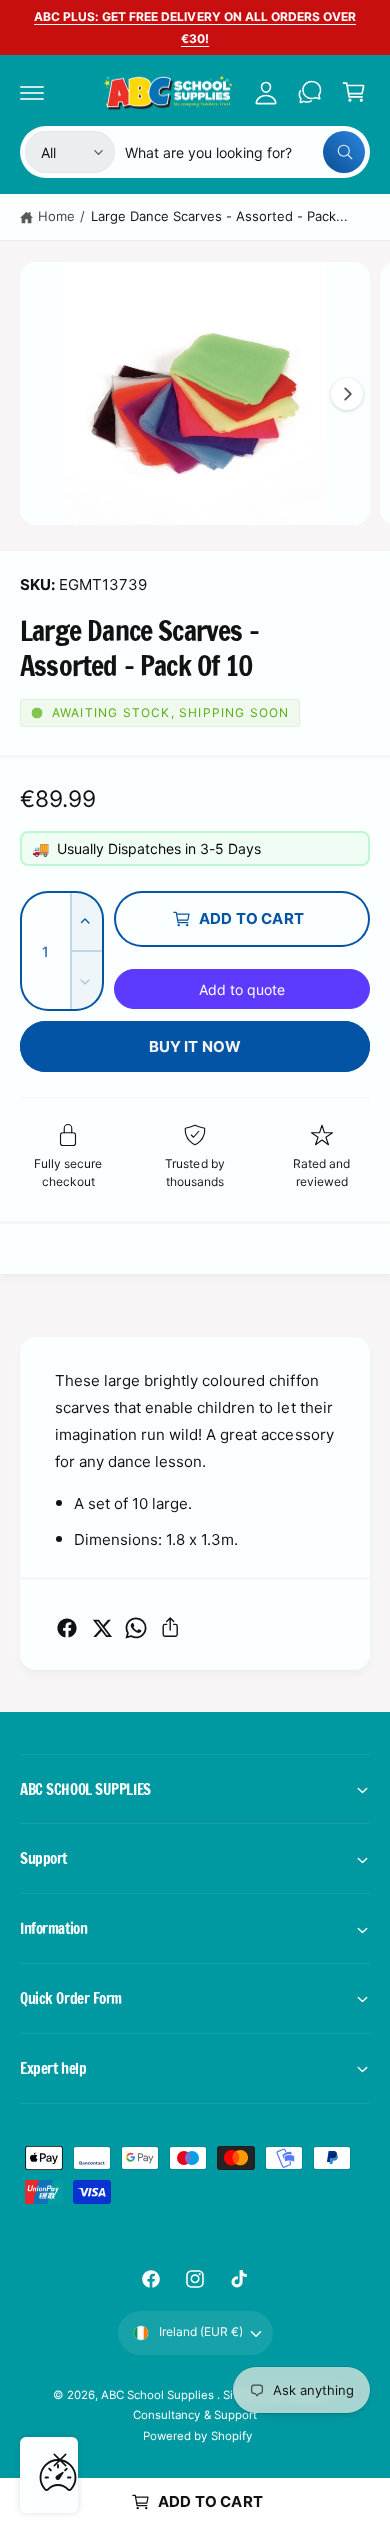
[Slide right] (347, 394)
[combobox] (245, 152)
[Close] (60, 2460)
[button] (32, 92)
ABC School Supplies (159, 2395)
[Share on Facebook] (67, 1628)
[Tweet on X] (102, 1628)
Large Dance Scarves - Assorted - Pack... (220, 216)
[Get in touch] (310, 92)
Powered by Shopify (197, 2436)
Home (56, 216)
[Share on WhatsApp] (136, 1628)
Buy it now (195, 1046)
